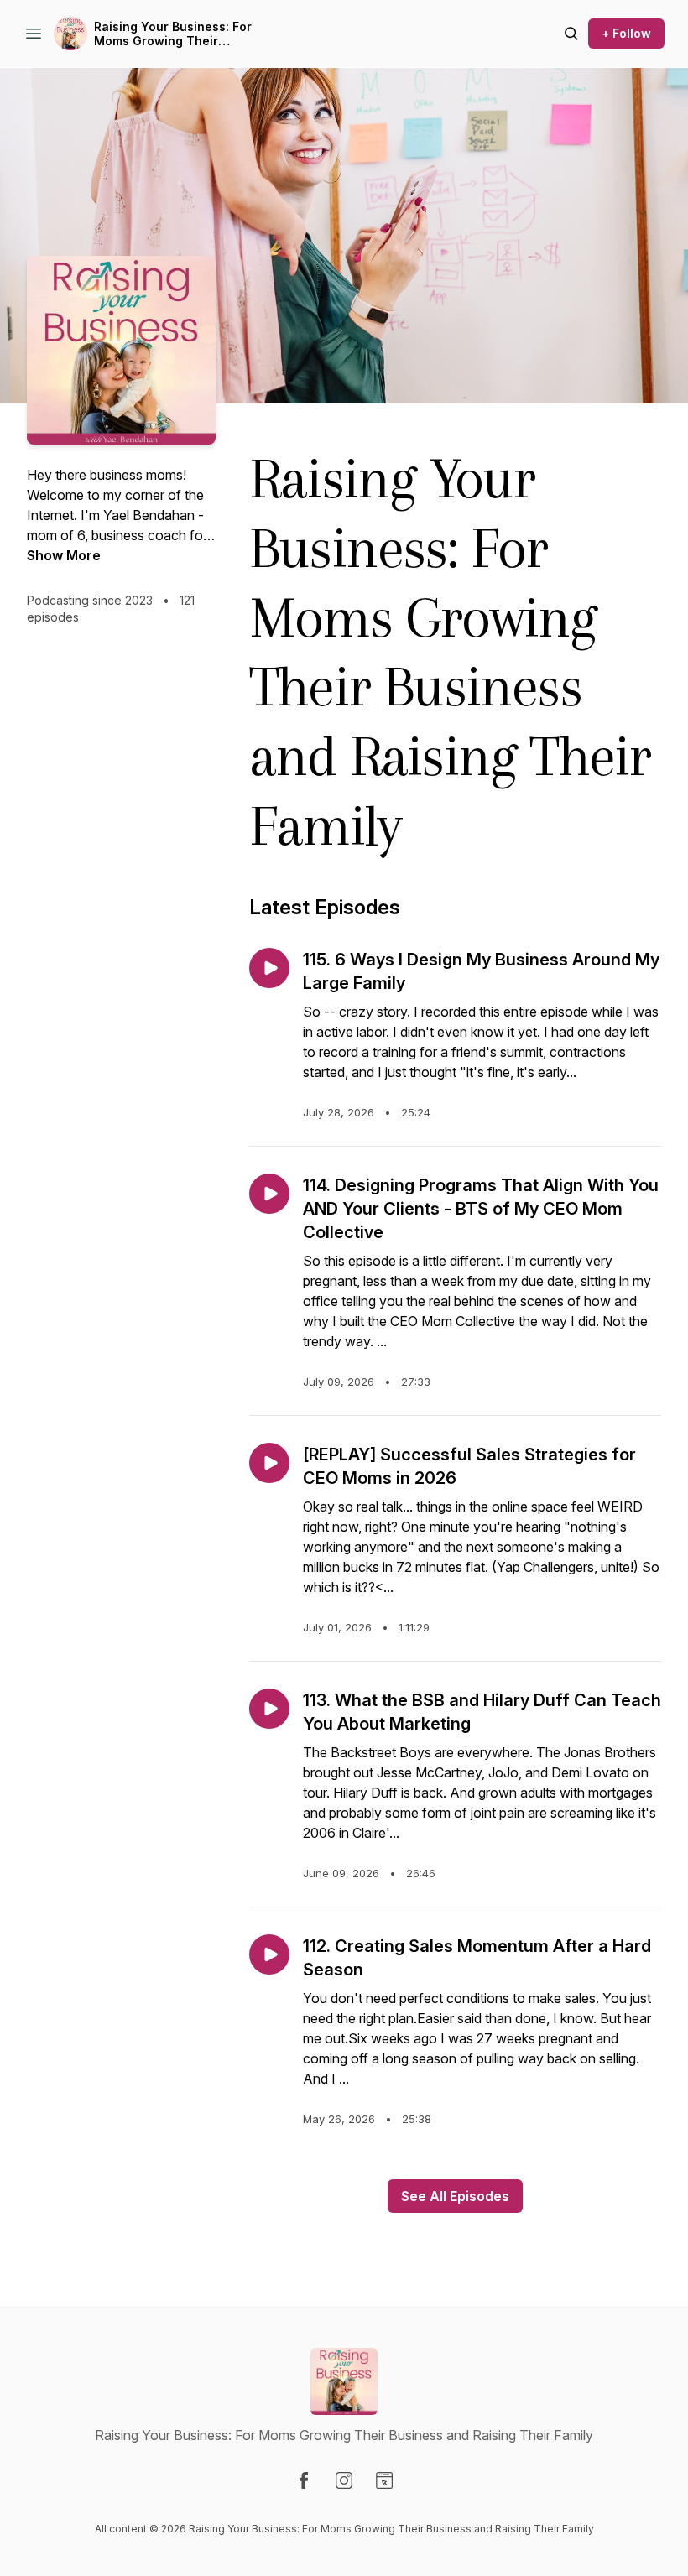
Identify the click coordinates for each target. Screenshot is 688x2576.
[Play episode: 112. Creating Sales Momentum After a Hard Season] (269, 1954)
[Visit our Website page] (384, 2480)
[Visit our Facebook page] (304, 2480)
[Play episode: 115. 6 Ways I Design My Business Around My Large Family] (269, 968)
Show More (64, 555)
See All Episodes (455, 2196)
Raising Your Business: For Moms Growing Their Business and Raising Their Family (175, 34)
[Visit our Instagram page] (344, 2480)
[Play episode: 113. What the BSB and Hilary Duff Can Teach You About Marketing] (269, 1709)
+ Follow (626, 33)
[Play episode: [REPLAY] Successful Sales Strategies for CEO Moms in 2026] (269, 1463)
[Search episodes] (571, 34)
